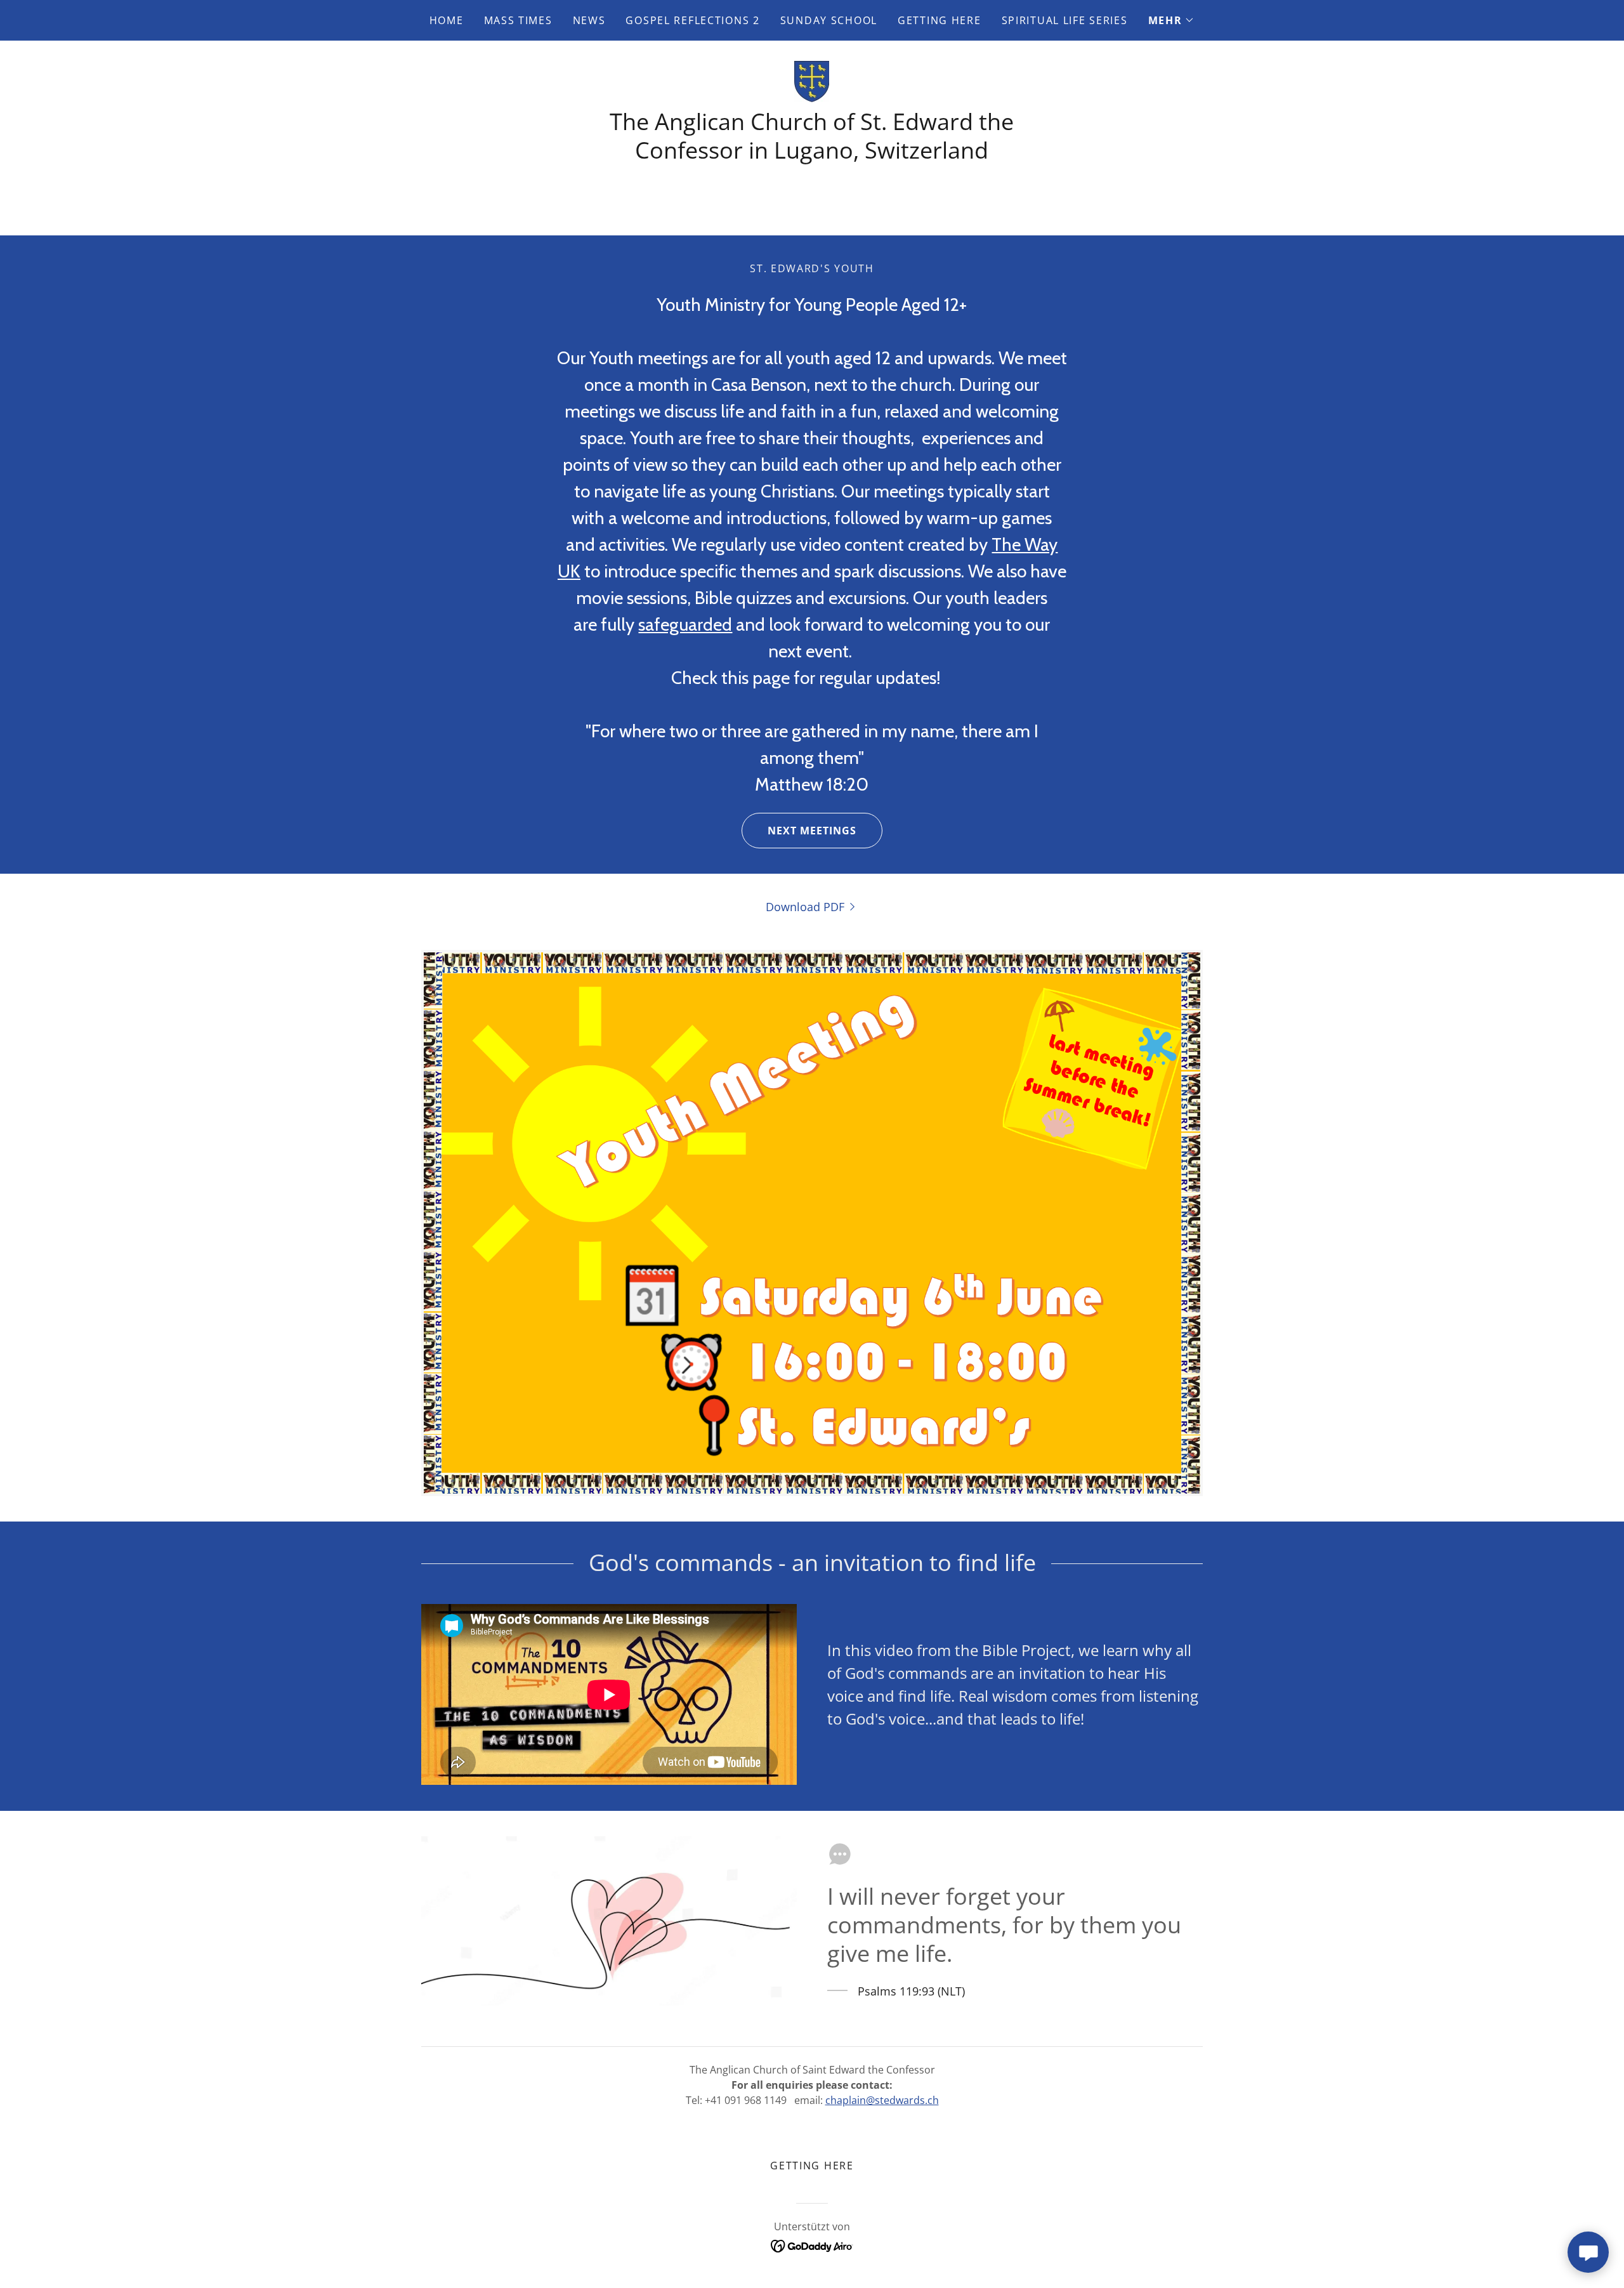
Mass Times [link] (518, 20)
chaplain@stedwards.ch (882, 2100)
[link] (812, 80)
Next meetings (812, 831)
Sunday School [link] (829, 20)
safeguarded (685, 624)
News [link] (589, 20)
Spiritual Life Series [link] (1065, 20)
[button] (1172, 20)
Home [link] (447, 20)
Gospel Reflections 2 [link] (692, 20)
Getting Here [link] (940, 20)
